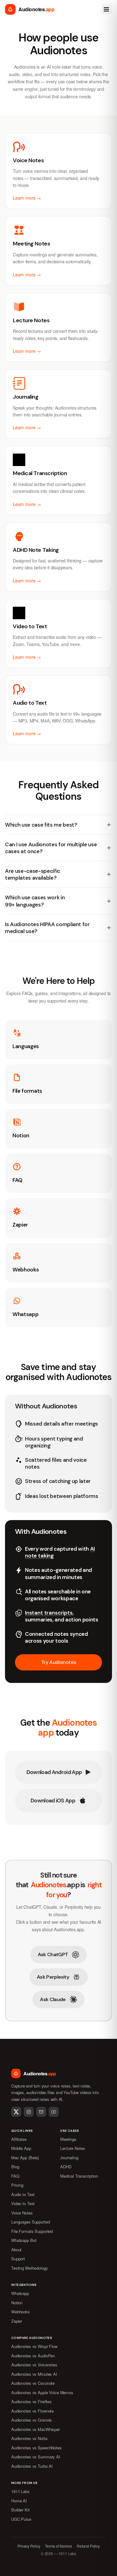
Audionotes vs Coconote (33, 2383)
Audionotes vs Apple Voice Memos (42, 2392)
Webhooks (21, 2312)
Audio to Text (23, 2194)
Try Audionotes (58, 1662)
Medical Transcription (79, 2176)
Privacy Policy (29, 2546)
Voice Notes (22, 2213)
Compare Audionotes (32, 2338)
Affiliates (19, 2139)
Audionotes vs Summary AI (36, 2457)
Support (18, 2259)
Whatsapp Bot (24, 2240)
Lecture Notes (73, 2148)
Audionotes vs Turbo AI (32, 2466)
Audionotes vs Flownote (32, 2411)
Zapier (17, 2321)
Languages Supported (31, 2222)
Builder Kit (20, 2510)
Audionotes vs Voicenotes (34, 2365)
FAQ (15, 2176)
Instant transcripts (49, 1613)
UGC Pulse (21, 2519)
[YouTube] (54, 2112)
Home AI (19, 2501)
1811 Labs (20, 2491)
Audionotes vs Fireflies (32, 2401)
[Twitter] (16, 2112)
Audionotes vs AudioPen (33, 2356)
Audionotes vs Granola (31, 2420)
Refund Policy (88, 2546)
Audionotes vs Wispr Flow (34, 2346)
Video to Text (23, 2203)
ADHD (66, 2167)
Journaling (69, 2158)
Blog (15, 2167)
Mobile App (21, 2148)
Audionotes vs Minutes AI (34, 2374)
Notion (17, 2303)
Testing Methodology (30, 2268)
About (16, 2250)
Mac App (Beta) (25, 2158)
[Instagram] (29, 2112)
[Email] (41, 2112)
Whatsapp (20, 2293)
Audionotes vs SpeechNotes (37, 2448)
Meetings (68, 2139)
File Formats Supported (32, 2231)
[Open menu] (106, 9)
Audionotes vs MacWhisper (36, 2429)
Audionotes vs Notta (29, 2438)
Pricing (17, 2185)
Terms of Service (58, 2546)
